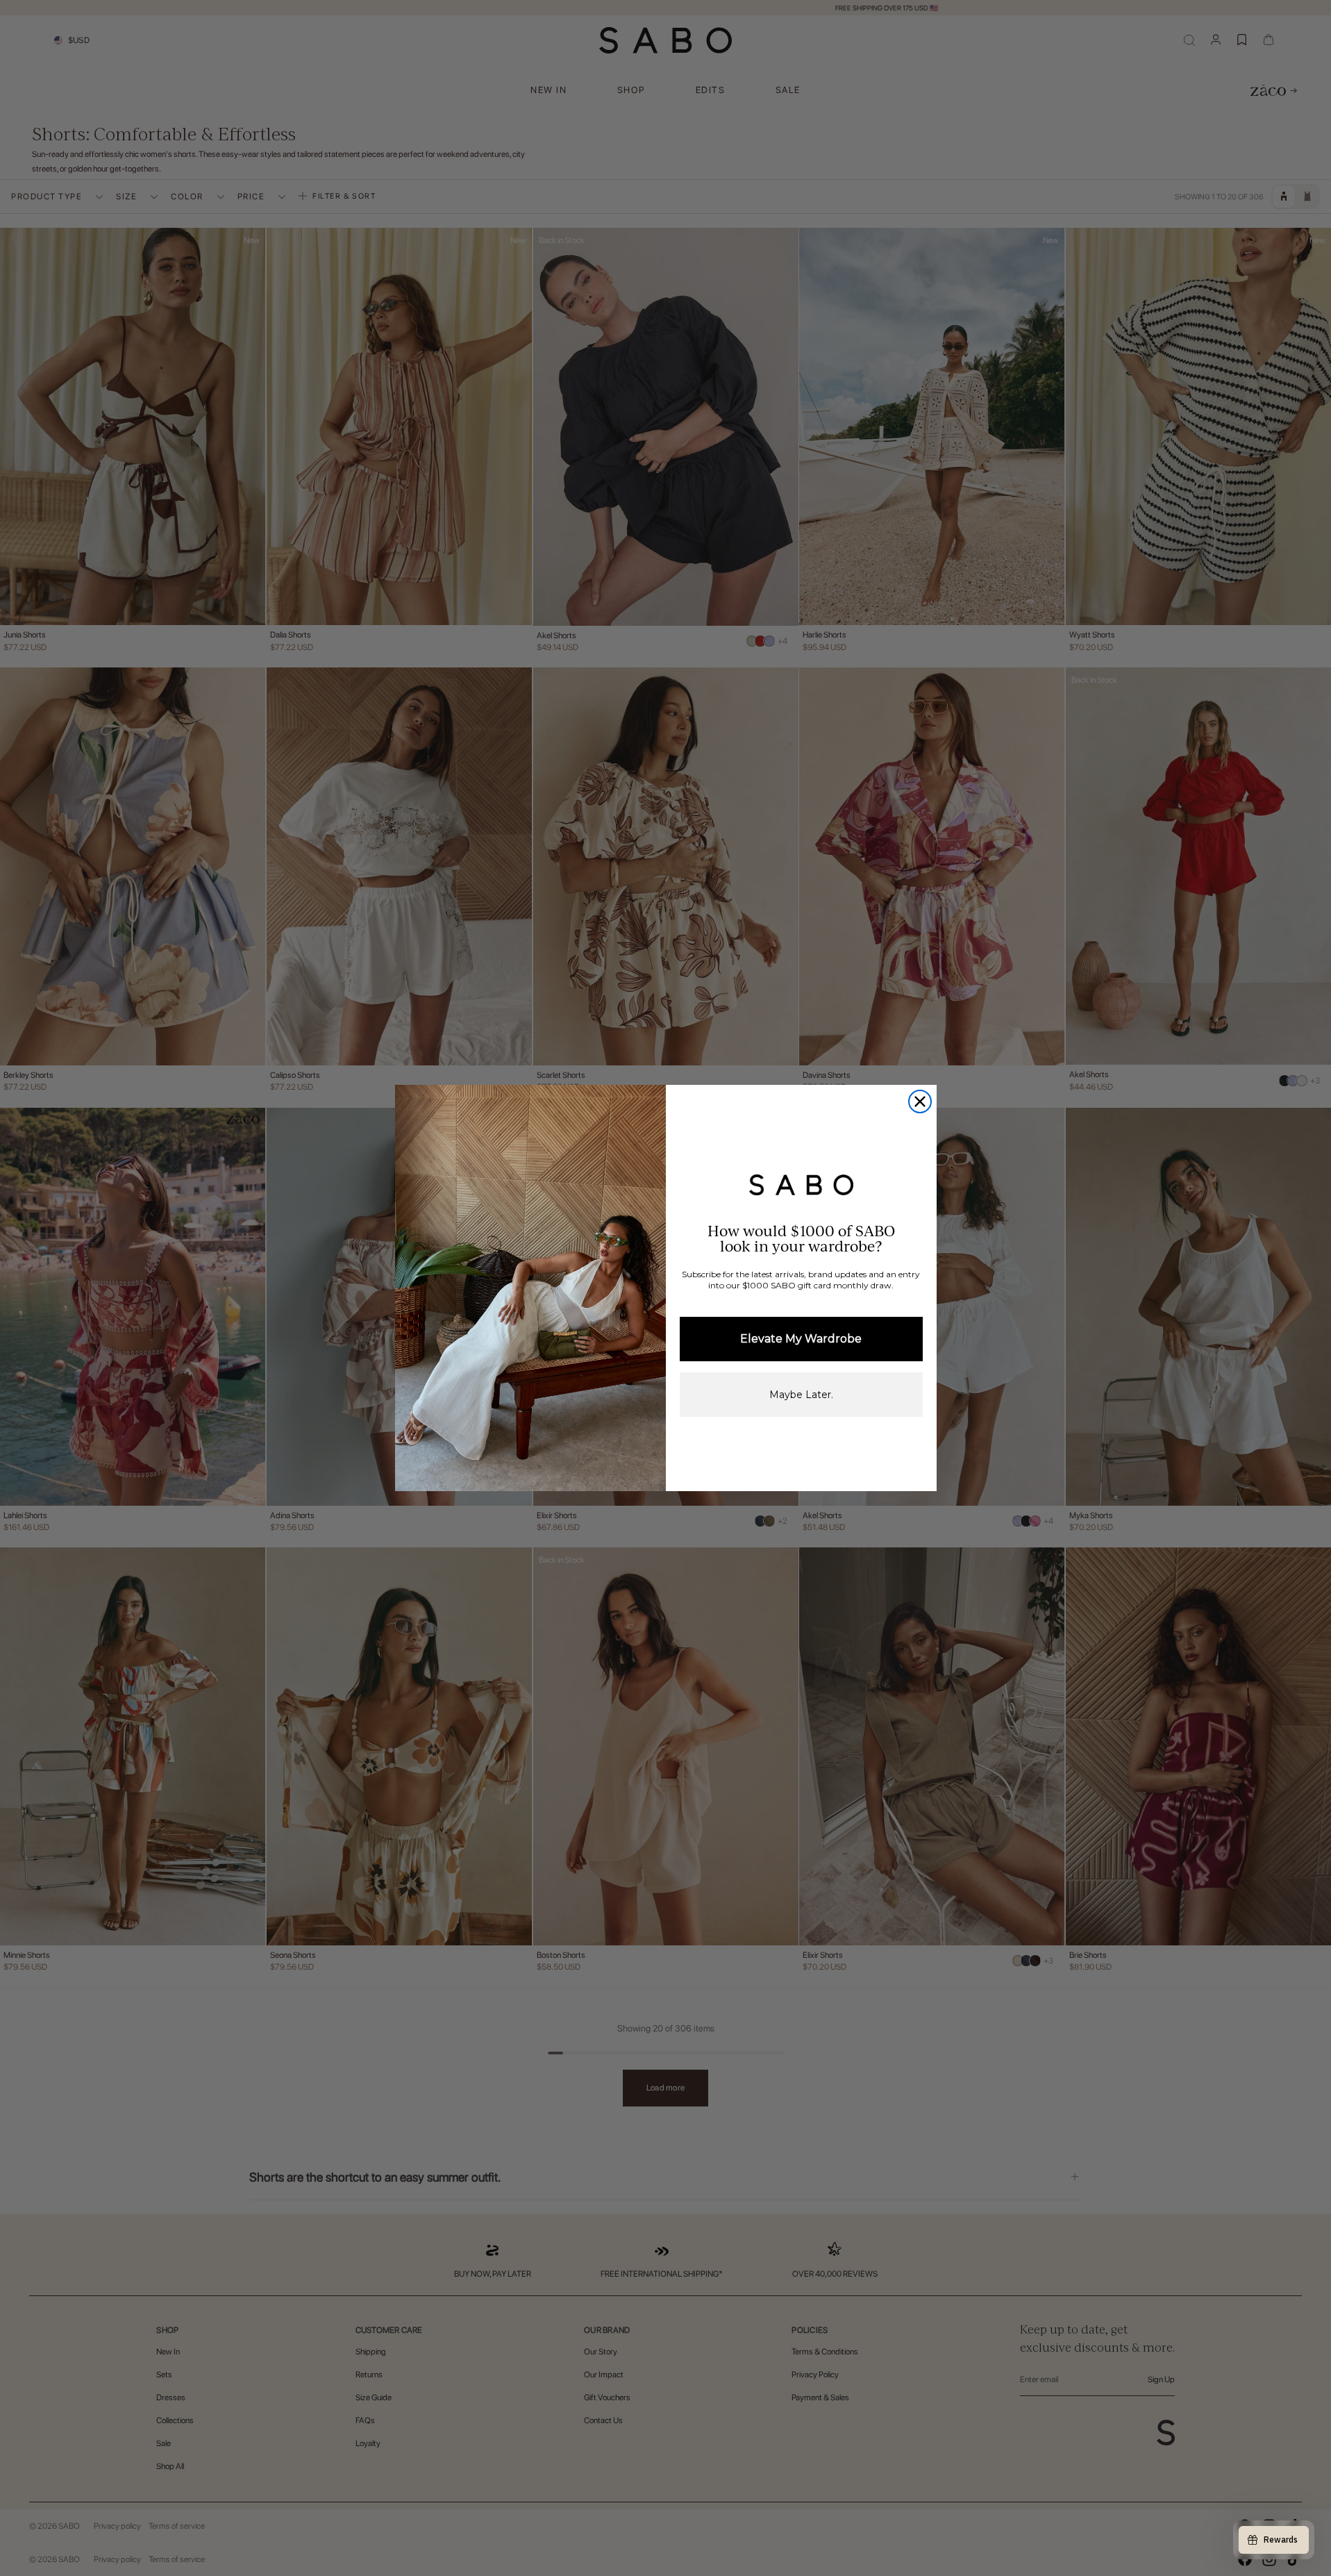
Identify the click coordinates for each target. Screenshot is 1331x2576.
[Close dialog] (920, 1102)
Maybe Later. (801, 1395)
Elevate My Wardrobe (801, 1339)
